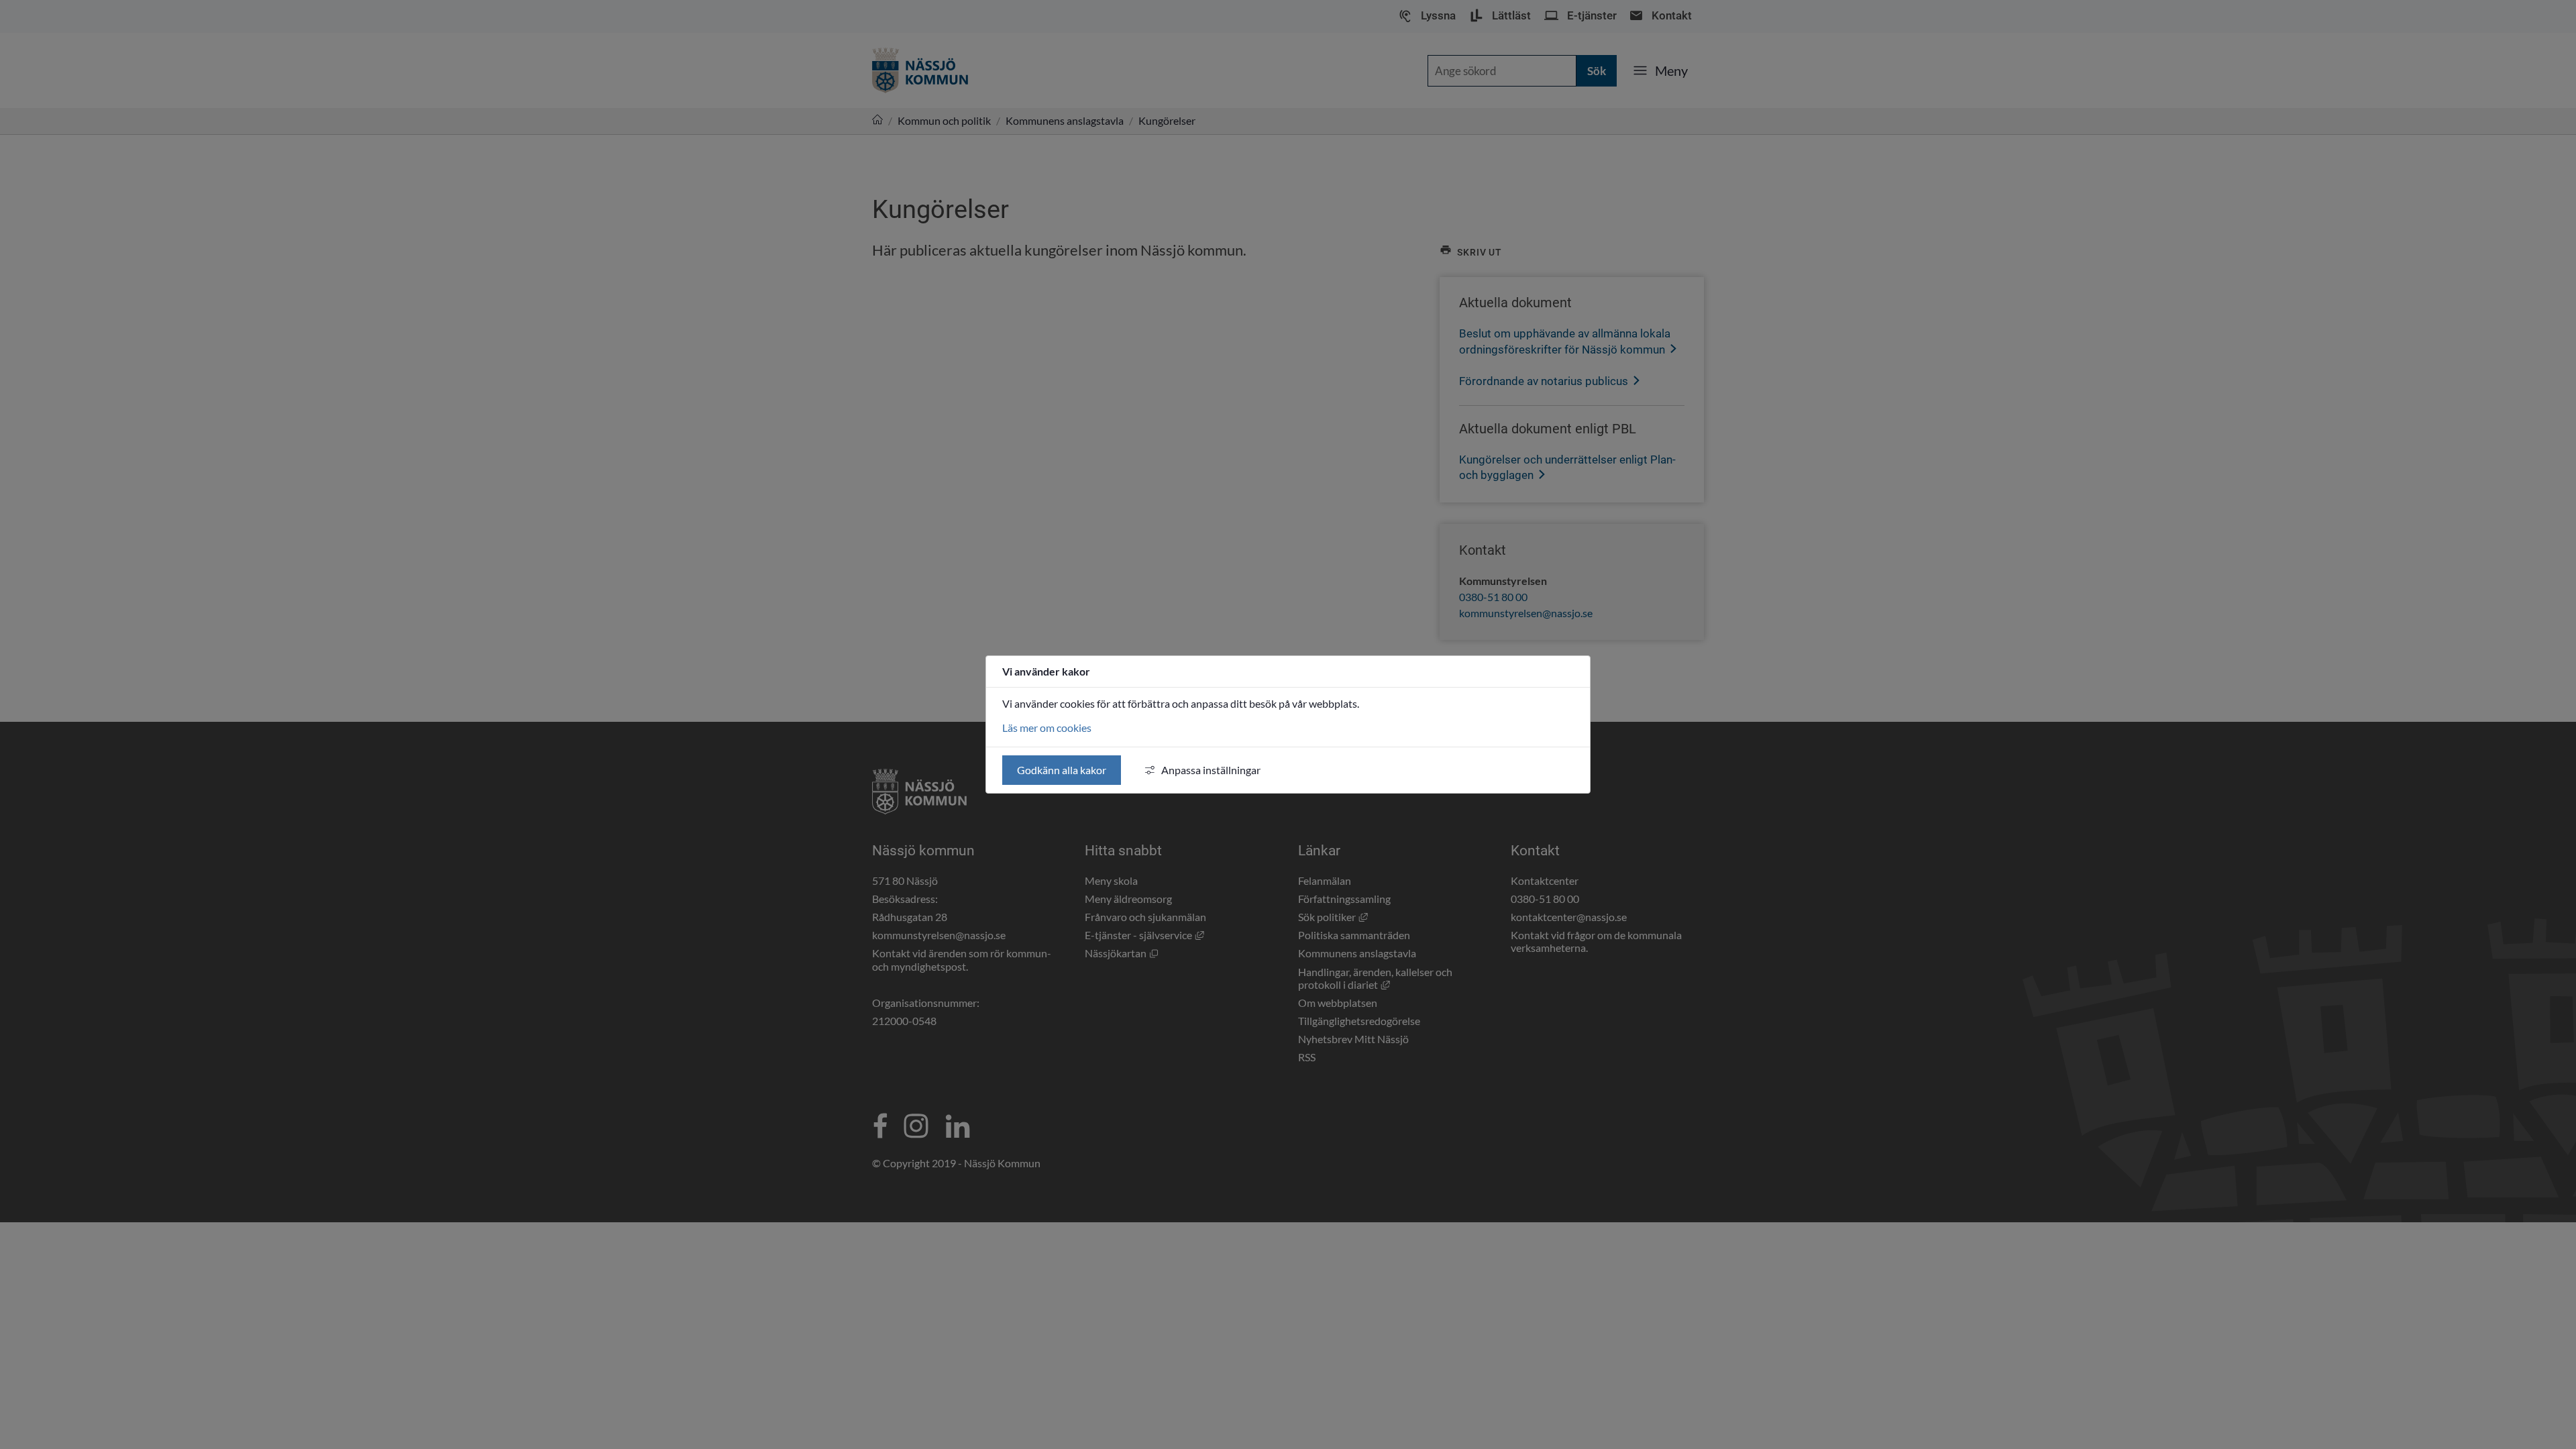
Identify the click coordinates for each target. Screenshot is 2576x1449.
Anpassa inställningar (1211, 770)
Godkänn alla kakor (1062, 770)
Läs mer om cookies (1047, 728)
